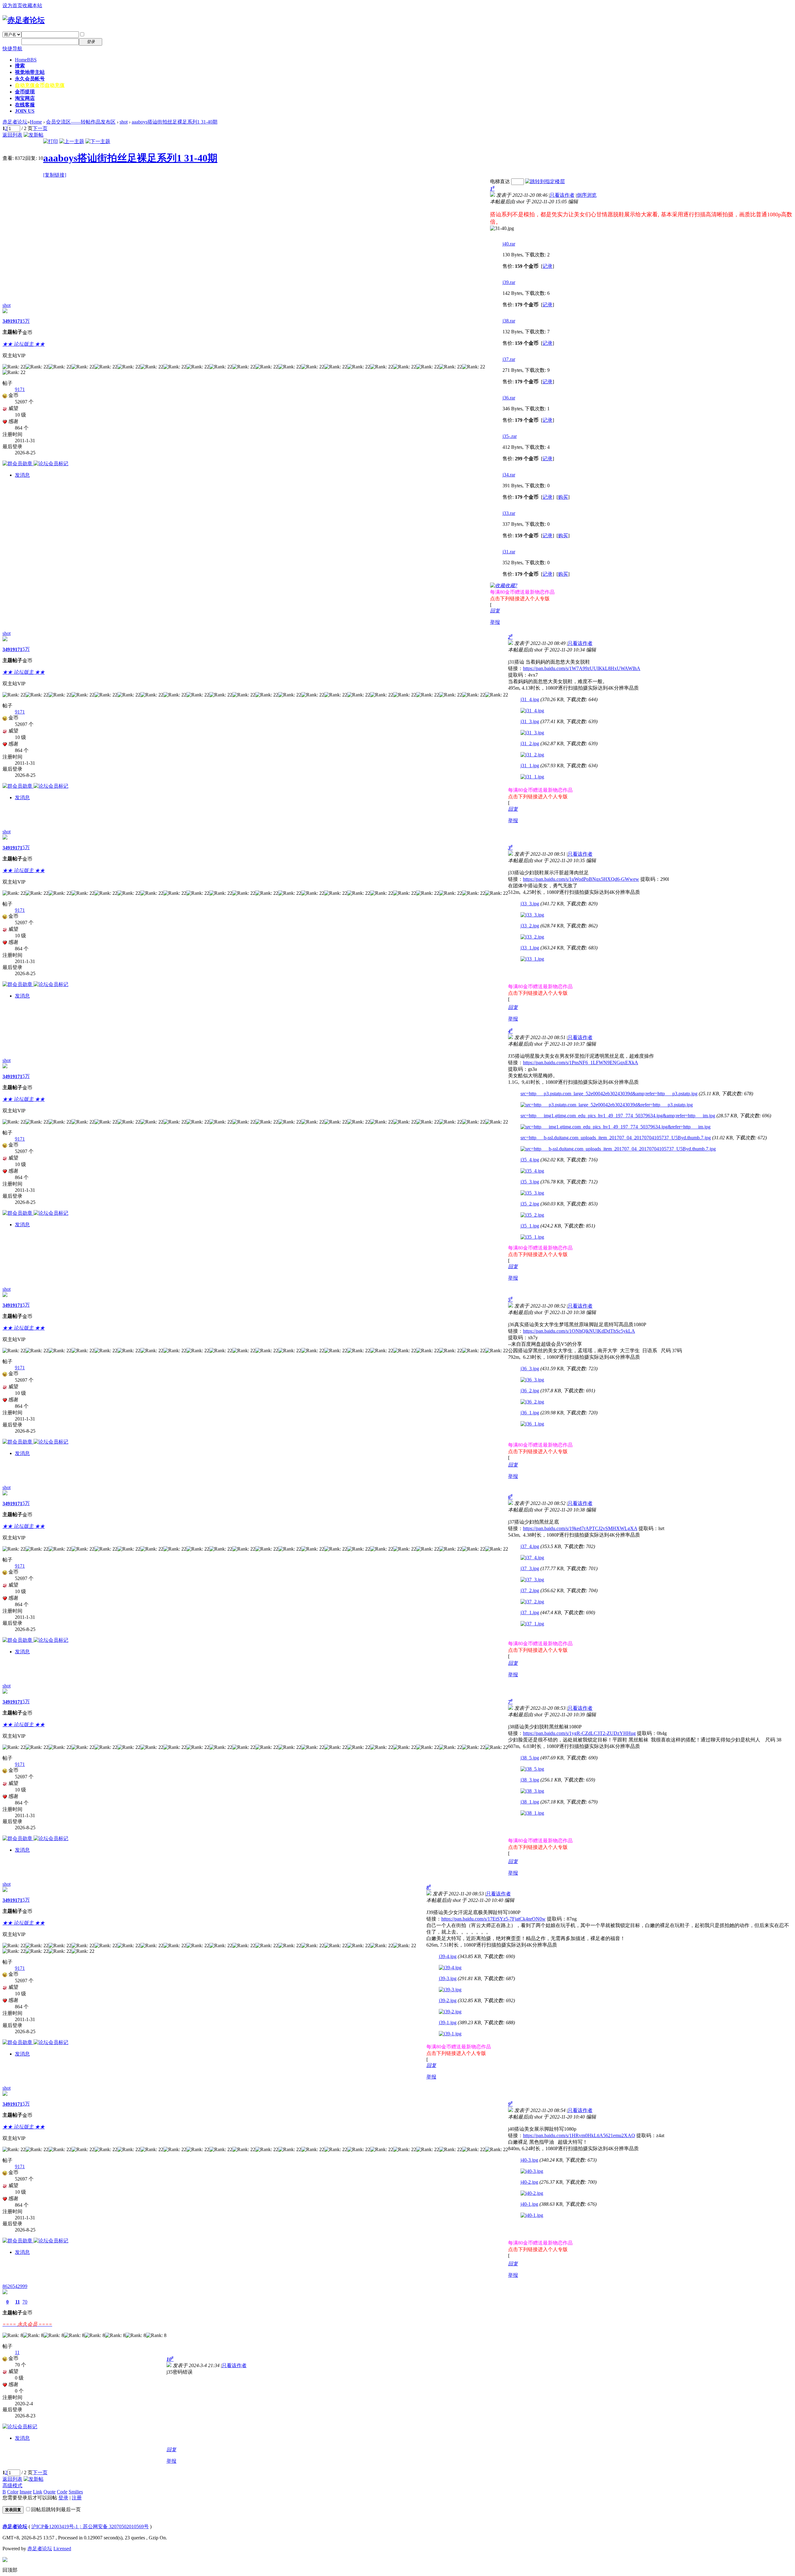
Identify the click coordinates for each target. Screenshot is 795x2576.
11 (18, 2302)
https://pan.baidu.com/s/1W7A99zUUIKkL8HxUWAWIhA (582, 668)
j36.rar (509, 398)
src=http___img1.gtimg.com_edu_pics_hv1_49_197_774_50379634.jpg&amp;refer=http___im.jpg (618, 1116)
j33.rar (509, 513)
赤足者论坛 (15, 122)
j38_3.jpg (530, 1780)
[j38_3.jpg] (532, 1791)
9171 (17, 321)
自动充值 (40, 85)
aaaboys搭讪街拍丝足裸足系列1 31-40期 (175, 122)
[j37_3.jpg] (532, 1580)
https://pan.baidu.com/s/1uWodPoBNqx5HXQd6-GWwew (581, 879)
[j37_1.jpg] (532, 1624)
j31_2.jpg (530, 743)
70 (25, 2302)
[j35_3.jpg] (532, 1193)
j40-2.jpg (529, 2182)
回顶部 (10, 2570)
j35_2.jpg (530, 1204)
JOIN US (25, 111)
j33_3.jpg (530, 904)
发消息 (22, 475)
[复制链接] (55, 175)
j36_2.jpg (530, 1391)
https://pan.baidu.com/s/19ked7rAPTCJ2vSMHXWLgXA (580, 1528)
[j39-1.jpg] (450, 2034)
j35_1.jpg (530, 1226)
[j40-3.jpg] (532, 2171)
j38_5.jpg (530, 1758)
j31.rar (509, 552)
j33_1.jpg (530, 948)
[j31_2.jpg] (532, 755)
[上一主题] (72, 141)
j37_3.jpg (530, 1568)
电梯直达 (500, 181)
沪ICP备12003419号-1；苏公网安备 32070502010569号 (90, 2526)
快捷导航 (12, 49)
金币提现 (25, 92)
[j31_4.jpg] (532, 711)
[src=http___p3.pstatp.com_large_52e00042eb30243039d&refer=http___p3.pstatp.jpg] (607, 1105)
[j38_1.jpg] (532, 1813)
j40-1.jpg (529, 2204)
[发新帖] (34, 135)
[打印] (51, 141)
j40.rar (509, 244)
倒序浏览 (587, 195)
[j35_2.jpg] (532, 1215)
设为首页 (12, 5)
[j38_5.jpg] (532, 1769)
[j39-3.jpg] (450, 1990)
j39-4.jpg (448, 1956)
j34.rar (509, 475)
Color (13, 2492)
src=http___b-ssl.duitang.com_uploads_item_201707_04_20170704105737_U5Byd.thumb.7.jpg (616, 1138)
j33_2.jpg (530, 926)
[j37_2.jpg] (532, 1602)
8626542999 (15, 2286)
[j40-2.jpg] (532, 2193)
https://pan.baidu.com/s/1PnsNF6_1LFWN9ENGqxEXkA (581, 1063)
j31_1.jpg (530, 766)
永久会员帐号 (30, 79)
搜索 (20, 66)
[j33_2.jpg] (532, 937)
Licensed (62, 2549)
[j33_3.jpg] (532, 915)
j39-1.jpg (448, 2022)
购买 (563, 497)
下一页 (40, 128)
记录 (547, 266)
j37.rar (509, 359)
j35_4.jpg (530, 1160)
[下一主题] (98, 141)
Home (26, 60)
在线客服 (25, 105)
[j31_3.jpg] (532, 733)
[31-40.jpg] (502, 228)
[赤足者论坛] (24, 20)
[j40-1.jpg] (532, 2215)
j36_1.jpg (530, 1413)
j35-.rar (510, 436)
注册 (111, 41)
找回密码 (116, 34)
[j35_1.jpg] (532, 1237)
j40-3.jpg (529, 2160)
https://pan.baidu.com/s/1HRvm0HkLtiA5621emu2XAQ (579, 2135)
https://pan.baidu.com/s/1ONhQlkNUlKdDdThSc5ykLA (579, 1331)
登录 (63, 2498)
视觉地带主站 (30, 72)
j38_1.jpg (530, 1802)
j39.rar (509, 282)
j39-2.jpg (448, 2000)
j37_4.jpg (530, 1546)
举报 (495, 622)
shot (124, 122)
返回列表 (12, 135)
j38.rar (509, 321)
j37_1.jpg (530, 1612)
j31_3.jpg (530, 721)
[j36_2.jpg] (532, 1402)
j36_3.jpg (530, 1369)
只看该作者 (562, 195)
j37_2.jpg (530, 1590)
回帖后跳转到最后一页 (56, 2509)
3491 (7, 321)
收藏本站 (32, 5)
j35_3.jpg (530, 1182)
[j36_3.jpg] (532, 1380)
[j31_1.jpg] (532, 777)
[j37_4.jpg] (532, 1558)
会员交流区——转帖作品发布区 (81, 122)
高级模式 (12, 2486)
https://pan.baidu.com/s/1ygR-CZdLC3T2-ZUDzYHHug (579, 1733)
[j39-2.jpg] (450, 2012)
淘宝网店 (25, 98)
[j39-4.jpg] (450, 1968)
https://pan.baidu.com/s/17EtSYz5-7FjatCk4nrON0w (493, 1919)
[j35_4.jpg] (532, 1171)
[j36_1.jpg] (532, 1424)
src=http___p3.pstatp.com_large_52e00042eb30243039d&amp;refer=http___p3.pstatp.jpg (609, 1094)
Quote (50, 2492)
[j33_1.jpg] (532, 959)
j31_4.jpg (530, 699)
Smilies (76, 2492)
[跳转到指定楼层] (545, 181)
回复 (495, 611)
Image (26, 2492)
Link (38, 2492)
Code (62, 2492)
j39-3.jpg (448, 1978)
